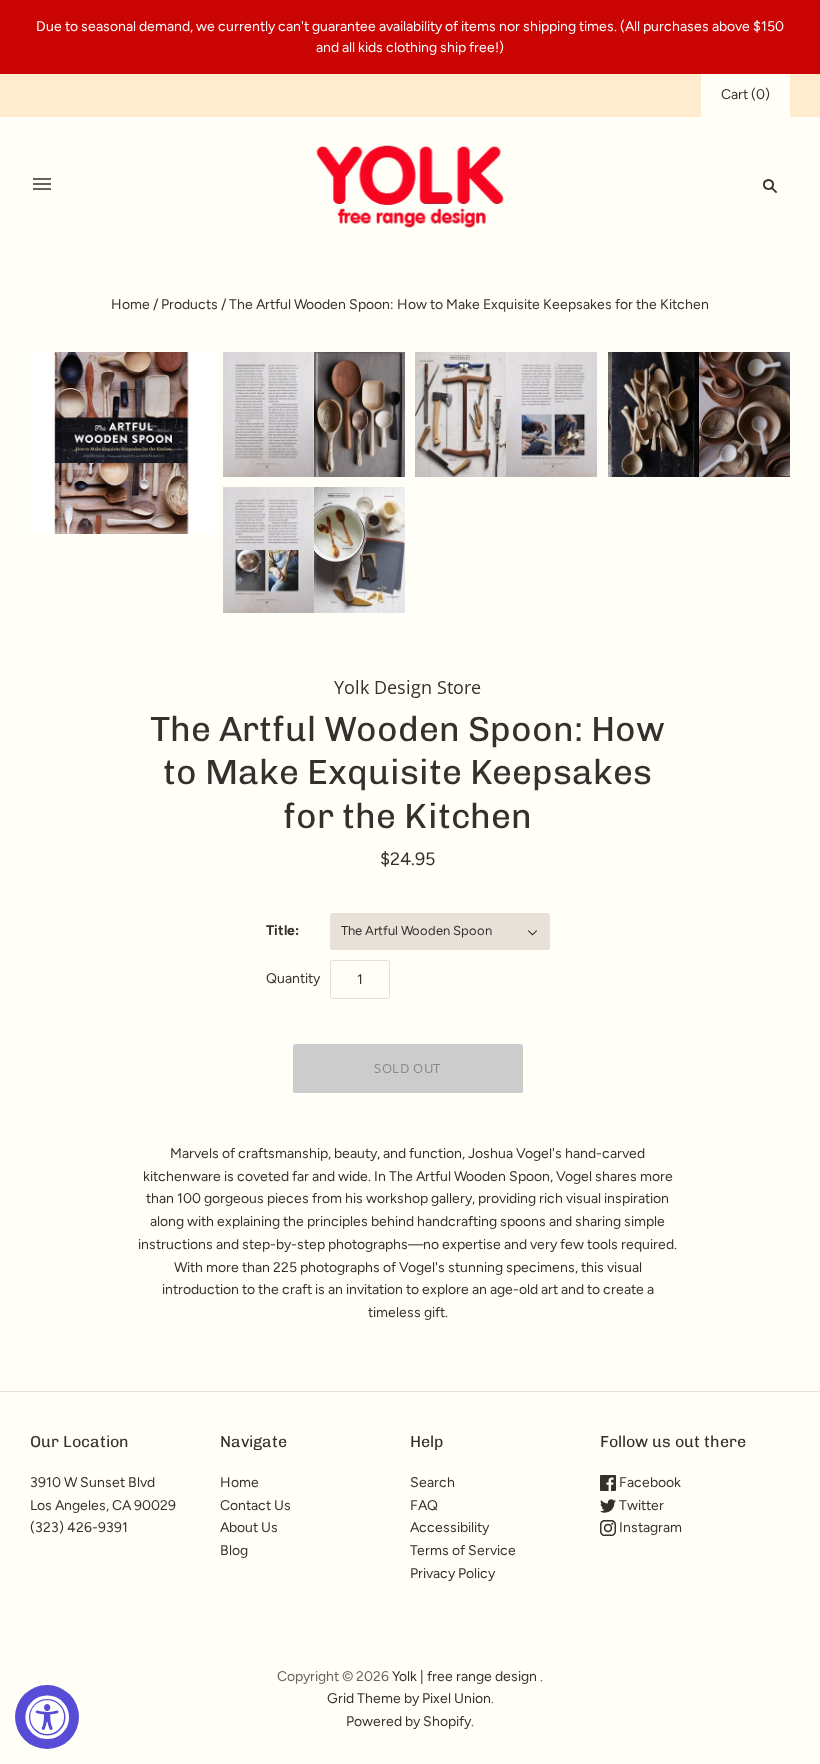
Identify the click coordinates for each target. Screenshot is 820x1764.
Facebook (648, 1482)
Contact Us (255, 1505)
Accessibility (449, 1527)
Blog (234, 1550)
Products (189, 304)
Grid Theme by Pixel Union (409, 1698)
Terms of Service (463, 1550)
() (745, 94)
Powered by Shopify (408, 1721)
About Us (249, 1527)
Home (130, 304)
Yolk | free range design (464, 1676)
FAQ (424, 1505)
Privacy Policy (452, 1573)
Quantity (293, 978)
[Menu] (42, 185)
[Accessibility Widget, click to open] (47, 1717)
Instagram (649, 1527)
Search (432, 1482)
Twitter (640, 1505)
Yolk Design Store (407, 687)
